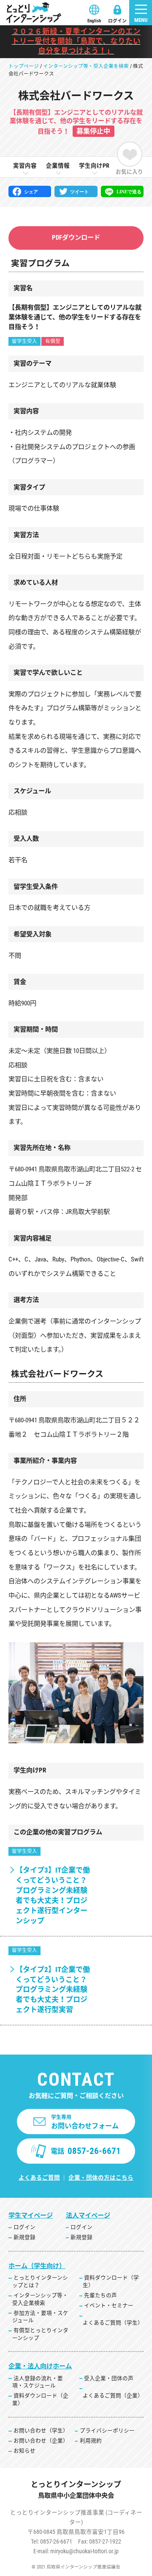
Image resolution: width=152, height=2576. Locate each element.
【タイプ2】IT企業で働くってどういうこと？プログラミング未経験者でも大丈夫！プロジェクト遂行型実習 (53, 1990)
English (94, 21)
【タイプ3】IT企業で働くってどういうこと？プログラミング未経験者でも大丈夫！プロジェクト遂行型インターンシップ (53, 1895)
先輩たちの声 (100, 2295)
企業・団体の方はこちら (101, 2178)
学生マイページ (31, 2215)
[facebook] (30, 192)
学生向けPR (94, 166)
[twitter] (76, 192)
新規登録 (24, 2237)
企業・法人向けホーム (40, 2366)
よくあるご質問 (39, 2178)
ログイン (117, 21)
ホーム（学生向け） (37, 2266)
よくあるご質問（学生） (113, 2323)
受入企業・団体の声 (109, 2378)
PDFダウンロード (76, 238)
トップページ (24, 66)
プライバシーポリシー (107, 2430)
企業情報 (58, 166)
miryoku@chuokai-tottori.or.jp (84, 2551)
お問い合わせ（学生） (41, 2430)
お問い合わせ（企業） (41, 2441)
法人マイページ (88, 2215)
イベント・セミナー (109, 2305)
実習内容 (25, 166)
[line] (122, 192)
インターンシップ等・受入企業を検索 (86, 66)
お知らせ (24, 2451)
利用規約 (91, 2441)
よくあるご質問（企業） (113, 2396)
